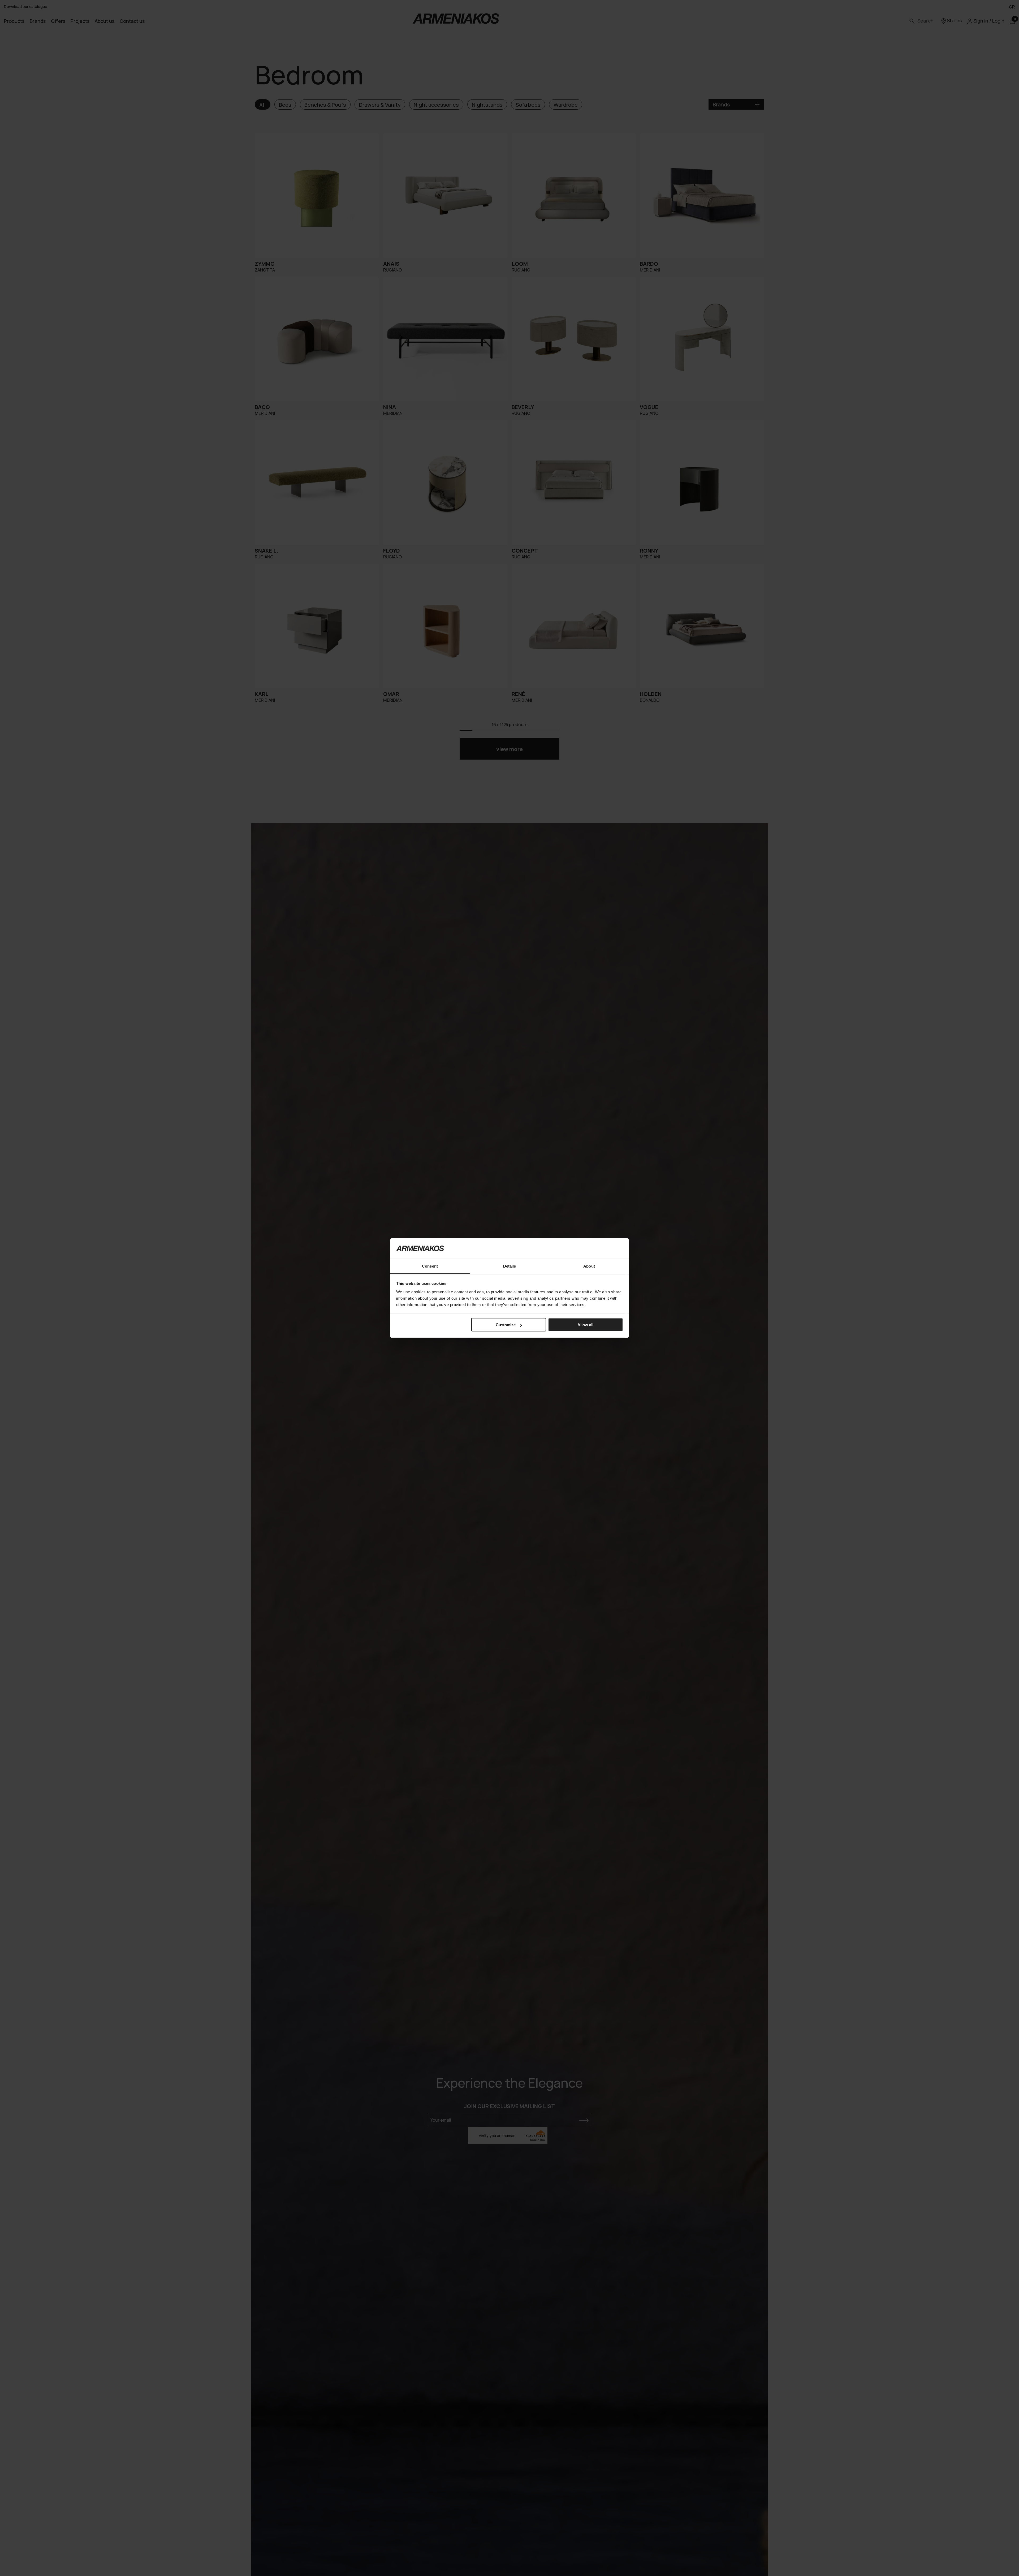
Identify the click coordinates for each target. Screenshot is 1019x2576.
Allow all (585, 1325)
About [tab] (589, 1266)
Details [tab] (510, 1266)
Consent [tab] (430, 1266)
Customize (506, 1325)
